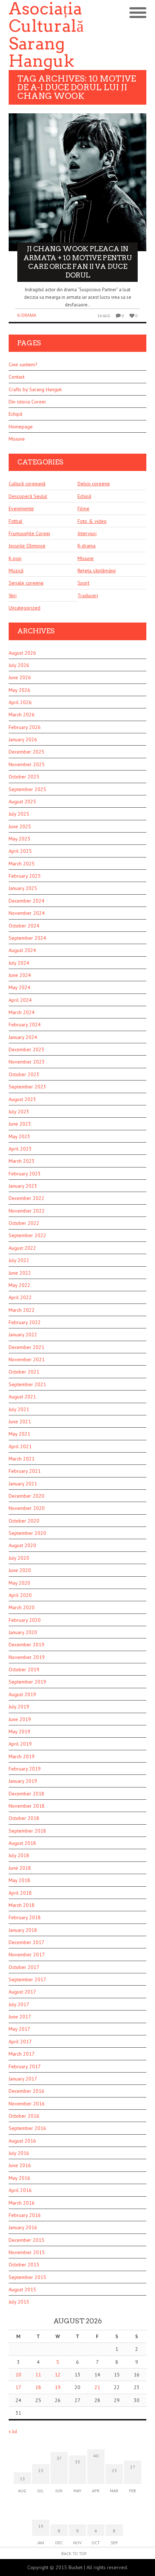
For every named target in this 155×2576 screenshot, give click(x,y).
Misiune (17, 439)
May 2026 (19, 690)
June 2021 (20, 1422)
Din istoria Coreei (27, 402)
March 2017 (22, 2054)
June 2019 (20, 1719)
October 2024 (24, 926)
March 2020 (22, 1607)
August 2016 (22, 2141)
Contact (17, 377)
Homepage (21, 427)
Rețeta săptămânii (97, 571)
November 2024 (27, 913)
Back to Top (74, 2553)
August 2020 (22, 1545)
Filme (83, 508)
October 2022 (24, 1223)
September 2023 (27, 1087)
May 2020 (19, 1583)
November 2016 (27, 2104)
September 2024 (27, 938)
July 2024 (19, 963)
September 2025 (27, 789)
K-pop (15, 558)
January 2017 (23, 2079)
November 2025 (27, 764)
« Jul (13, 2431)
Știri (13, 595)
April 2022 (20, 1297)
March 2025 (22, 864)
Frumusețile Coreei (29, 533)
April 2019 (20, 1744)
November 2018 (27, 1806)
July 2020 (19, 1558)
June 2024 (20, 975)
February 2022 (25, 1322)
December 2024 (26, 901)
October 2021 (24, 1372)
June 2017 (20, 2017)
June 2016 (20, 2165)
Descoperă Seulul (28, 496)
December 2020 (26, 1496)
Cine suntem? (23, 364)
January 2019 (23, 1781)
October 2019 (24, 1669)
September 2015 (27, 2277)
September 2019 (27, 1682)
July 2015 (19, 2302)
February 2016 (25, 2215)
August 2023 (22, 1099)
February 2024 (25, 1025)
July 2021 (19, 1409)
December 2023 (26, 1049)
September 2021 (27, 1384)
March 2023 (22, 1161)
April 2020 (20, 1595)
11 (38, 2375)
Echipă (15, 414)
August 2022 (22, 1248)
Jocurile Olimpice (27, 546)
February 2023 (25, 1174)
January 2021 (23, 1484)
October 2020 (24, 1521)
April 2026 (20, 702)
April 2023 (20, 1149)
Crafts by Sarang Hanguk (35, 389)
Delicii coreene (94, 484)
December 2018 (26, 1794)
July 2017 (19, 2004)
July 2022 (19, 1260)
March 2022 (22, 1310)
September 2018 (27, 1831)
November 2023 (27, 1062)
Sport (83, 583)
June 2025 (20, 826)
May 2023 (19, 1136)
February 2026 (25, 727)
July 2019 (19, 1707)
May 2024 (19, 987)
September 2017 (27, 1979)
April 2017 (20, 2042)
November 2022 (27, 1211)
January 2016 (23, 2227)
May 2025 (19, 839)
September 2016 (27, 2128)
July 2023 (19, 1112)
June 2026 (20, 677)
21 (97, 2387)
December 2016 (26, 2091)
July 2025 (19, 814)
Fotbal (15, 521)
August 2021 (22, 1397)
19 (58, 2387)
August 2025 (22, 802)
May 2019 (19, 1732)
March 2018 (22, 1905)
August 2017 (22, 1992)
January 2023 (23, 1186)
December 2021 (26, 1347)
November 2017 (27, 1955)
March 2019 (22, 1756)
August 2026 (22, 653)
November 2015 (27, 2252)
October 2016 (24, 2116)
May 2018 (19, 1880)
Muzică (16, 571)
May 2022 (19, 1285)
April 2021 (20, 1446)
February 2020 (25, 1620)
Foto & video (92, 521)
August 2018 (22, 1843)
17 (18, 2387)
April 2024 (20, 1000)
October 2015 (24, 2265)
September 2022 (27, 1235)
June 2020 (20, 1570)
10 (18, 2375)
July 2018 (19, 1855)
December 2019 (26, 1645)
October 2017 (24, 1967)
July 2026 (19, 665)
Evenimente (21, 508)
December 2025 (26, 752)
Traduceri (88, 595)
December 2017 (26, 1942)
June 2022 (20, 1273)
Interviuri (87, 533)
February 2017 (25, 2066)
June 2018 (20, 1868)
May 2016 (19, 2178)
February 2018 (25, 1917)
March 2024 (22, 1012)
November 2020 (27, 1508)
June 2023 (20, 1124)
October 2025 (24, 777)
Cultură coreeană (27, 484)
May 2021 (19, 1434)
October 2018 (24, 1818)
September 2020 (27, 1533)
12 (58, 2375)
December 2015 (26, 2240)
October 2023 (24, 1074)
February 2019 (25, 1769)
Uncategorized (25, 608)
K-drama (27, 315)
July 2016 (19, 2153)
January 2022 (23, 1335)
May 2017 (19, 2029)
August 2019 (22, 1694)
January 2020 (23, 1632)
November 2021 (27, 1359)
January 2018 (23, 1930)
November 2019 (27, 1657)
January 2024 (23, 1037)
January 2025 (23, 888)
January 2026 (23, 739)
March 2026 (22, 715)
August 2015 (22, 2289)
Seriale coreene (26, 583)
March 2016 (22, 2203)
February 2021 (25, 1471)
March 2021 (22, 1459)
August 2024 (22, 950)
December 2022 (26, 1198)
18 (38, 2387)
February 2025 (25, 876)
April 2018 (20, 1893)
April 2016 (20, 2190)
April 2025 (20, 851)
